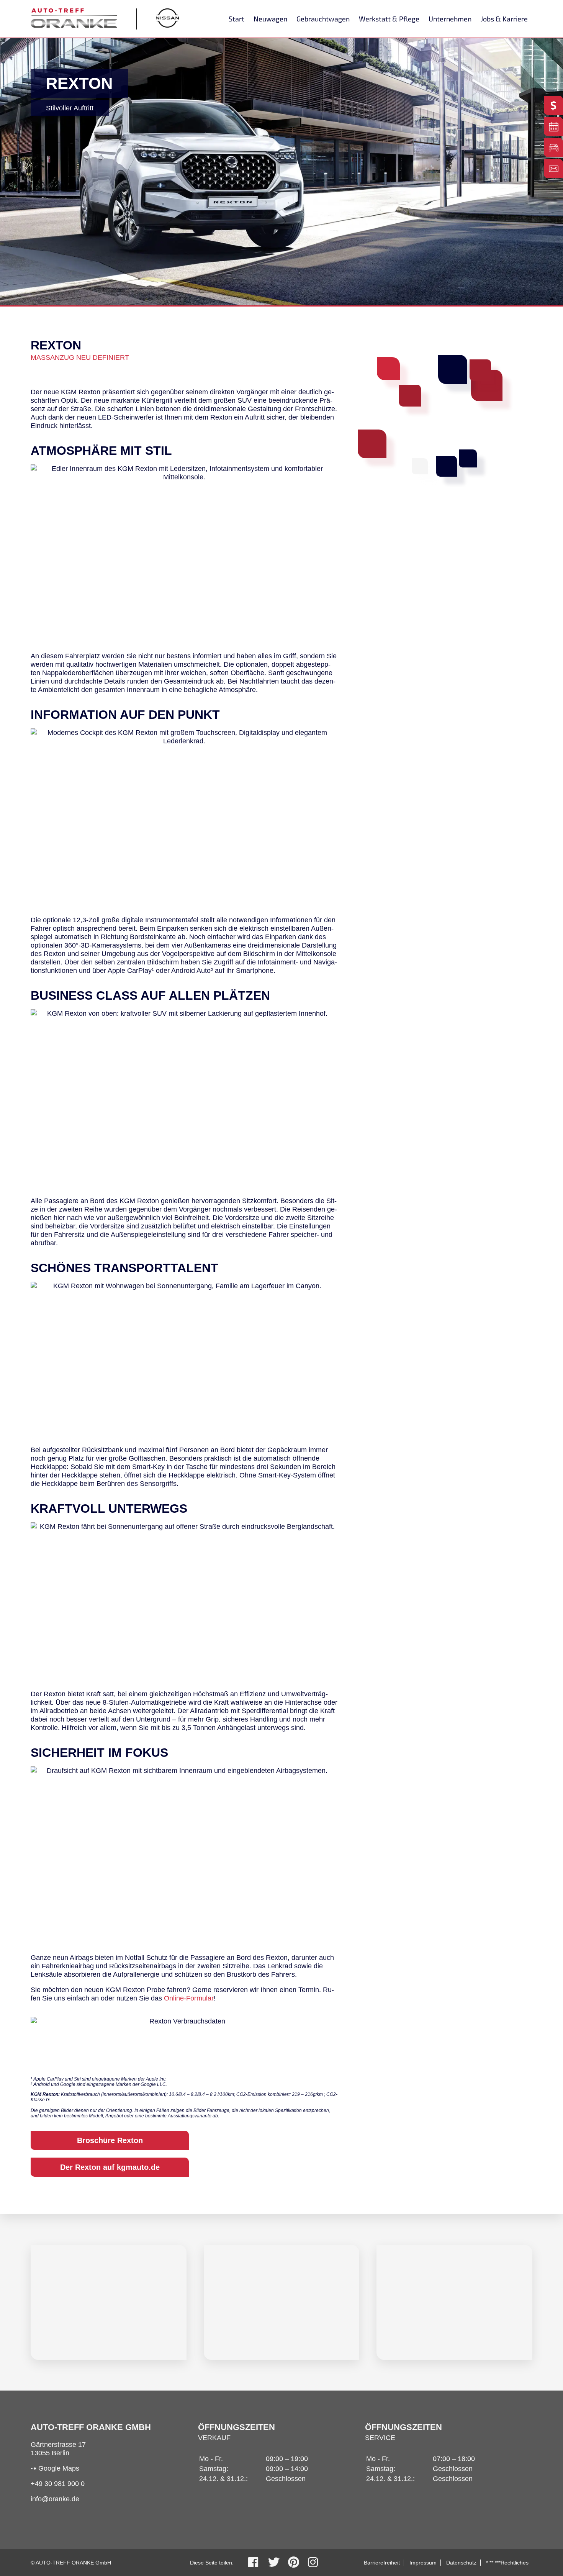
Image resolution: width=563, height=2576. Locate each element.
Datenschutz (461, 2563)
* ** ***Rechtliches (507, 2563)
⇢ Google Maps (55, 2468)
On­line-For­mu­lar (189, 1998)
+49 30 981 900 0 (58, 2484)
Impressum (423, 2563)
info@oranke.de (55, 2499)
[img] (109, 2302)
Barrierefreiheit (382, 2563)
